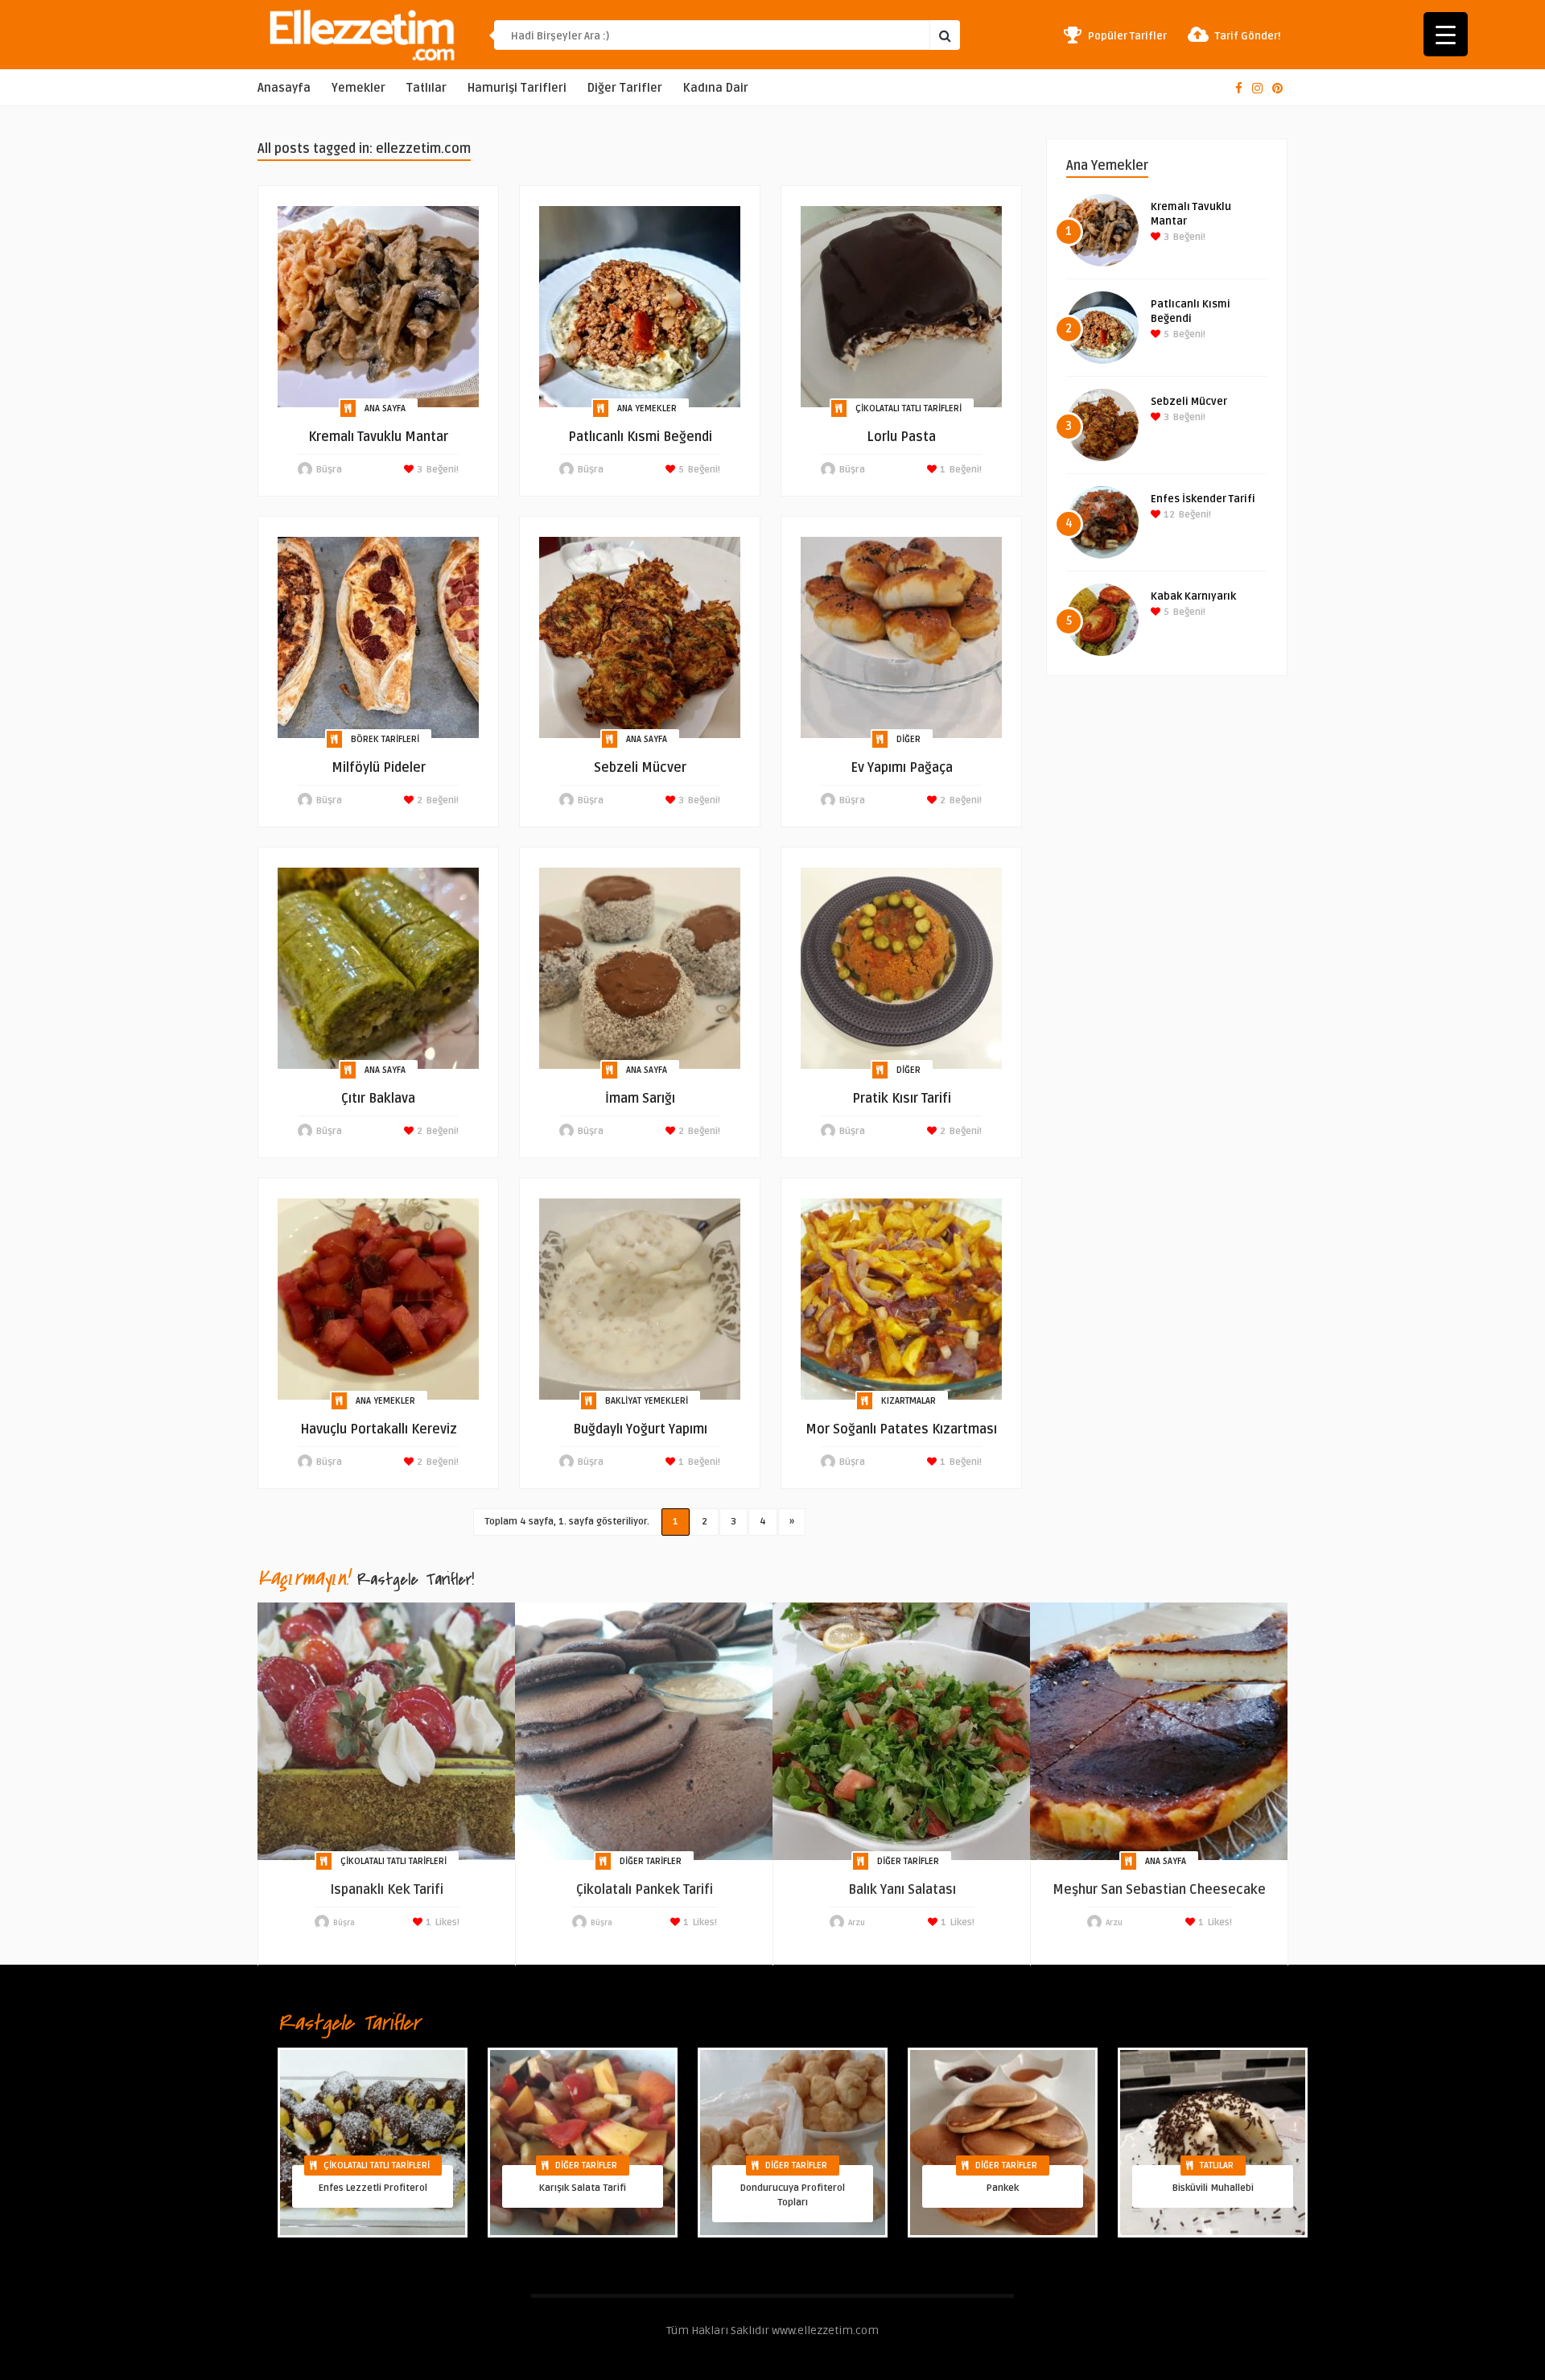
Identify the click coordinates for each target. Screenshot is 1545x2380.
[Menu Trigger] (1446, 34)
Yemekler (358, 88)
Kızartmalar (908, 1401)
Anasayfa (284, 88)
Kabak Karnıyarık (1193, 596)
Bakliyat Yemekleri (647, 1401)
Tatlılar (426, 88)
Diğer (908, 739)
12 (1168, 515)
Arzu (857, 1923)
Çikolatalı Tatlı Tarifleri (908, 408)
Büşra (329, 470)
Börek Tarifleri (385, 739)
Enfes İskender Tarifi (1203, 499)
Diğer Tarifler (625, 88)
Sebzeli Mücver (1189, 402)
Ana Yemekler (647, 408)
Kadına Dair (716, 88)
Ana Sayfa (385, 408)
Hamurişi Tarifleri (517, 88)
